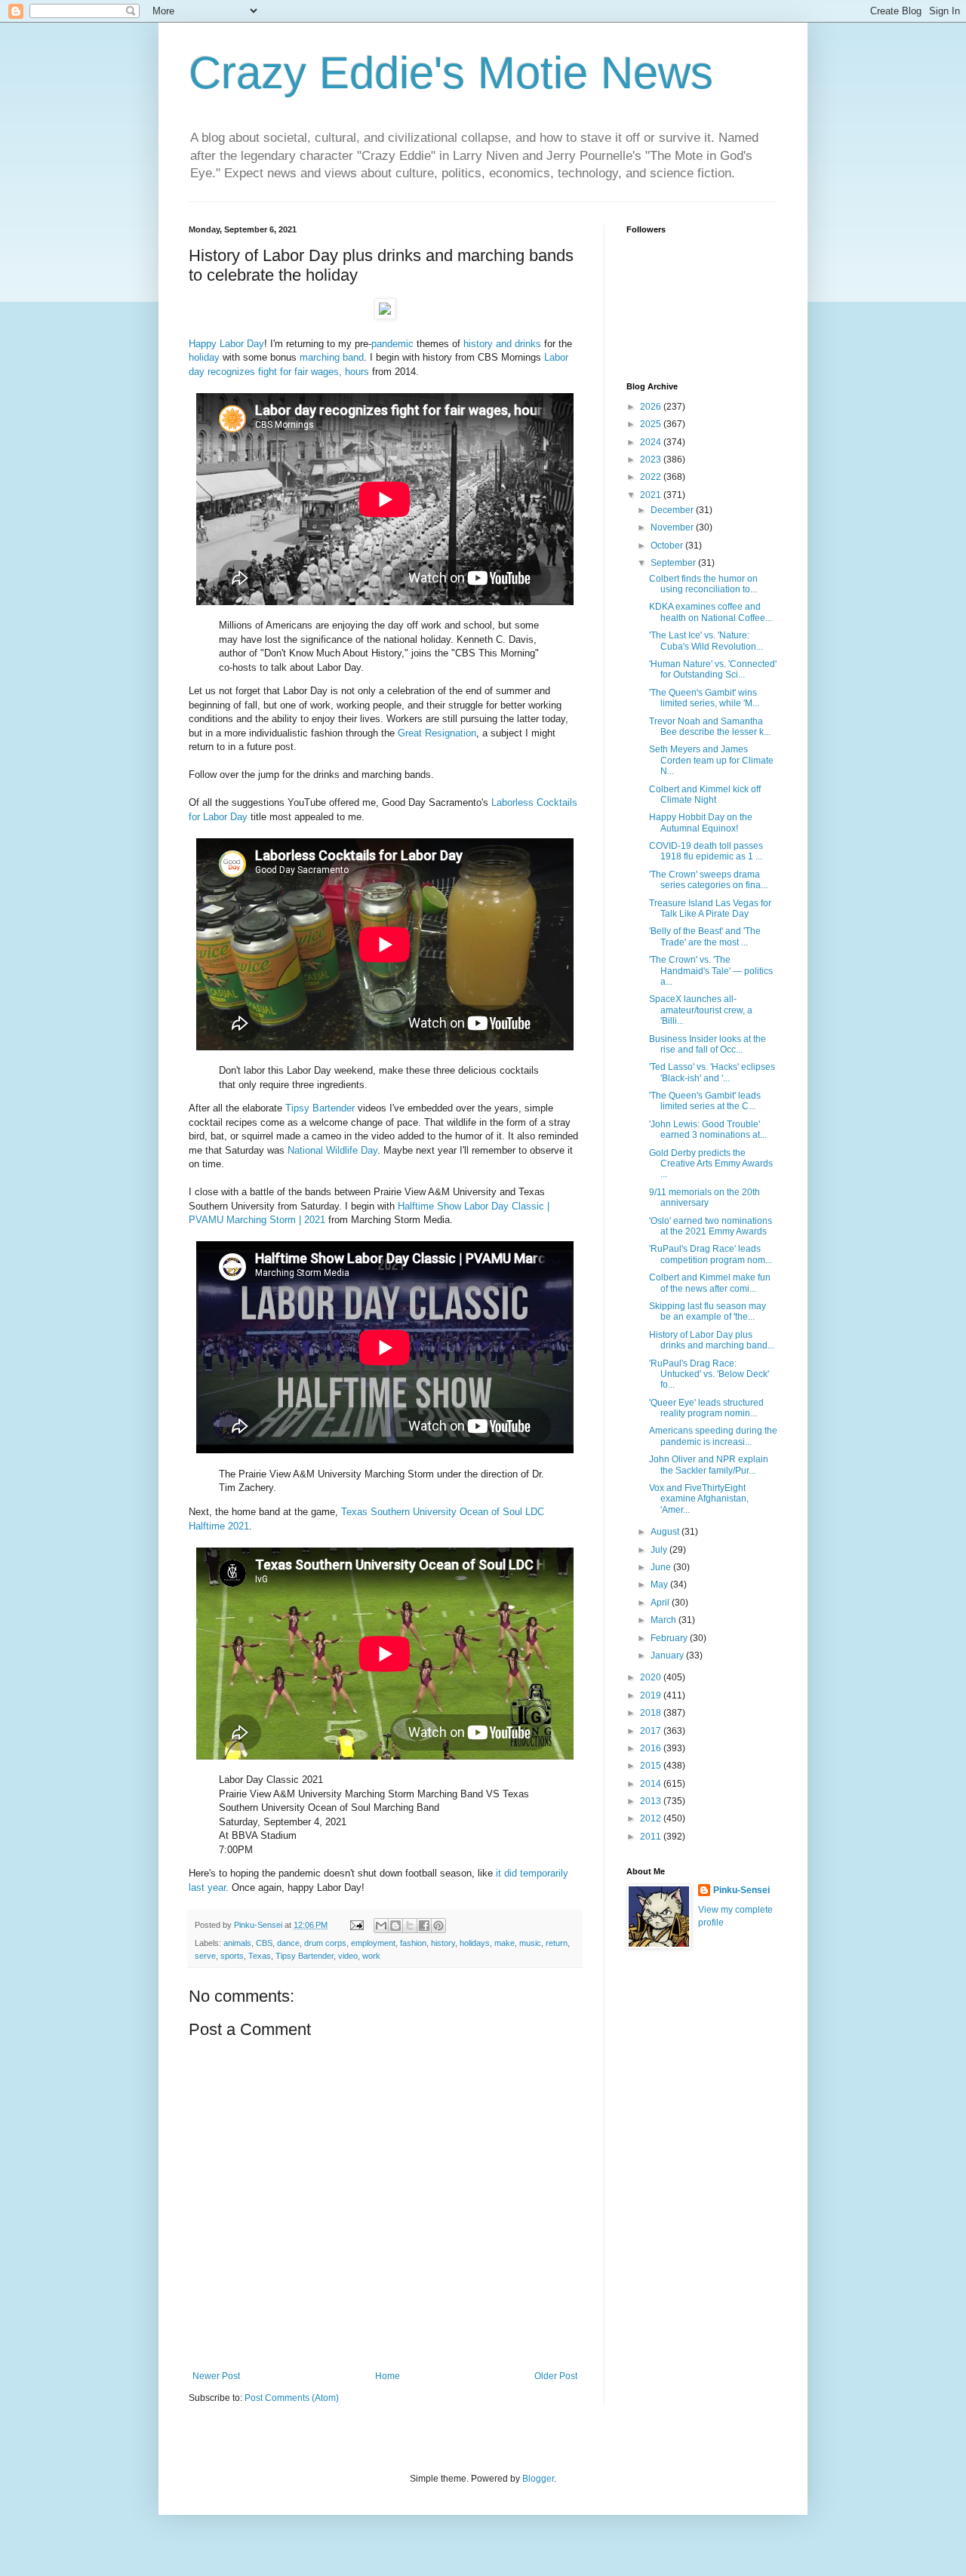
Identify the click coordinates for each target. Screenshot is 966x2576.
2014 (652, 1784)
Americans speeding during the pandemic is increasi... (713, 1436)
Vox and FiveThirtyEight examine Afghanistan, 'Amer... (699, 1499)
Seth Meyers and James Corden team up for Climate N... (711, 760)
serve (205, 1956)
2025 (652, 424)
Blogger (538, 2479)
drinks (528, 344)
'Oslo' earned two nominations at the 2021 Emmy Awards (711, 1226)
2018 (652, 1713)
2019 (652, 1695)
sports (232, 1956)
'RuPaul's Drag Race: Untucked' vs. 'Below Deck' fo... (709, 1374)
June (662, 1567)
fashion (413, 1943)
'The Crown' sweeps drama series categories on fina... (708, 880)
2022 (652, 477)
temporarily (544, 1873)
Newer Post (216, 2376)
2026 (652, 407)
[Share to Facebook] (424, 1926)
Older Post (556, 2376)
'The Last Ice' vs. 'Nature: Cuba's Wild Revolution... (706, 641)
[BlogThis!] (395, 1926)
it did (506, 1873)
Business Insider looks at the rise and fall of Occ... (708, 1044)
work (371, 1956)
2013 (652, 1801)
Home (388, 2376)
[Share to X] (410, 1926)
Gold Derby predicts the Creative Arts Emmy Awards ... (711, 1164)
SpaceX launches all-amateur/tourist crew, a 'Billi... (701, 1010)
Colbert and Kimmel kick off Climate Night (705, 795)
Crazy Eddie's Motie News (451, 73)
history (478, 344)
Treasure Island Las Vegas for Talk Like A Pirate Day (710, 908)
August (666, 1532)
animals (237, 1943)
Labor (232, 344)
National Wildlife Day (332, 1150)
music (530, 1943)
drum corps (325, 1943)
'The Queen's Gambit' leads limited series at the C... (705, 1101)
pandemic (392, 344)
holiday (204, 357)
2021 (652, 495)
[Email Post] (356, 1925)
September (674, 563)
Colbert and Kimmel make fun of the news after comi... (710, 1283)
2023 (652, 460)
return (557, 1943)
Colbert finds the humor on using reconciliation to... (703, 584)
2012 (652, 1818)
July (660, 1550)
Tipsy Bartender (320, 1108)
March (665, 1620)
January (668, 1655)
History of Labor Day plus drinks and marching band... (712, 1340)
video (348, 1956)
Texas (260, 1956)
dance (288, 1943)
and (504, 344)
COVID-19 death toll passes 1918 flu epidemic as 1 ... (706, 851)
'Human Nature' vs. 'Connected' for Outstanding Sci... (713, 669)
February (670, 1638)
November (673, 527)
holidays (475, 1943)
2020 (652, 1677)
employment (373, 1943)
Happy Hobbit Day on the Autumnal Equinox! (701, 822)
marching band (332, 357)
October (668, 546)
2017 (652, 1731)
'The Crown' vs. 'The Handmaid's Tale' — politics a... (711, 971)
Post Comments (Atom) (292, 2398)
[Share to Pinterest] (438, 1926)
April (661, 1603)
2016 (652, 1748)
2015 (652, 1766)
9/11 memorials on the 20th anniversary (705, 1197)
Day (255, 344)
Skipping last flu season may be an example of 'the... (708, 1311)
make (505, 1943)
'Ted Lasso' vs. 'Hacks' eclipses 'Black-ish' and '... (712, 1072)
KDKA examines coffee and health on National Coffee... (711, 612)
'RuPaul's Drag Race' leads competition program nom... (711, 1254)
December (673, 510)
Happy (203, 344)
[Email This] (381, 1926)
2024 (652, 442)
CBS (264, 1943)
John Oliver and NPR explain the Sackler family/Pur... (709, 1465)
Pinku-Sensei (741, 1890)
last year (207, 1887)
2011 (652, 1837)
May (660, 1585)
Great (410, 733)
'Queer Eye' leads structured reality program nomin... (706, 1408)
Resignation (451, 733)
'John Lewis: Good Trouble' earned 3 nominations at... (708, 1130)
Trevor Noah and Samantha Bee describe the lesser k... (710, 727)
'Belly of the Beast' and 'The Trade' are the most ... (705, 936)
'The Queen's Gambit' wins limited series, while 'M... (704, 698)
